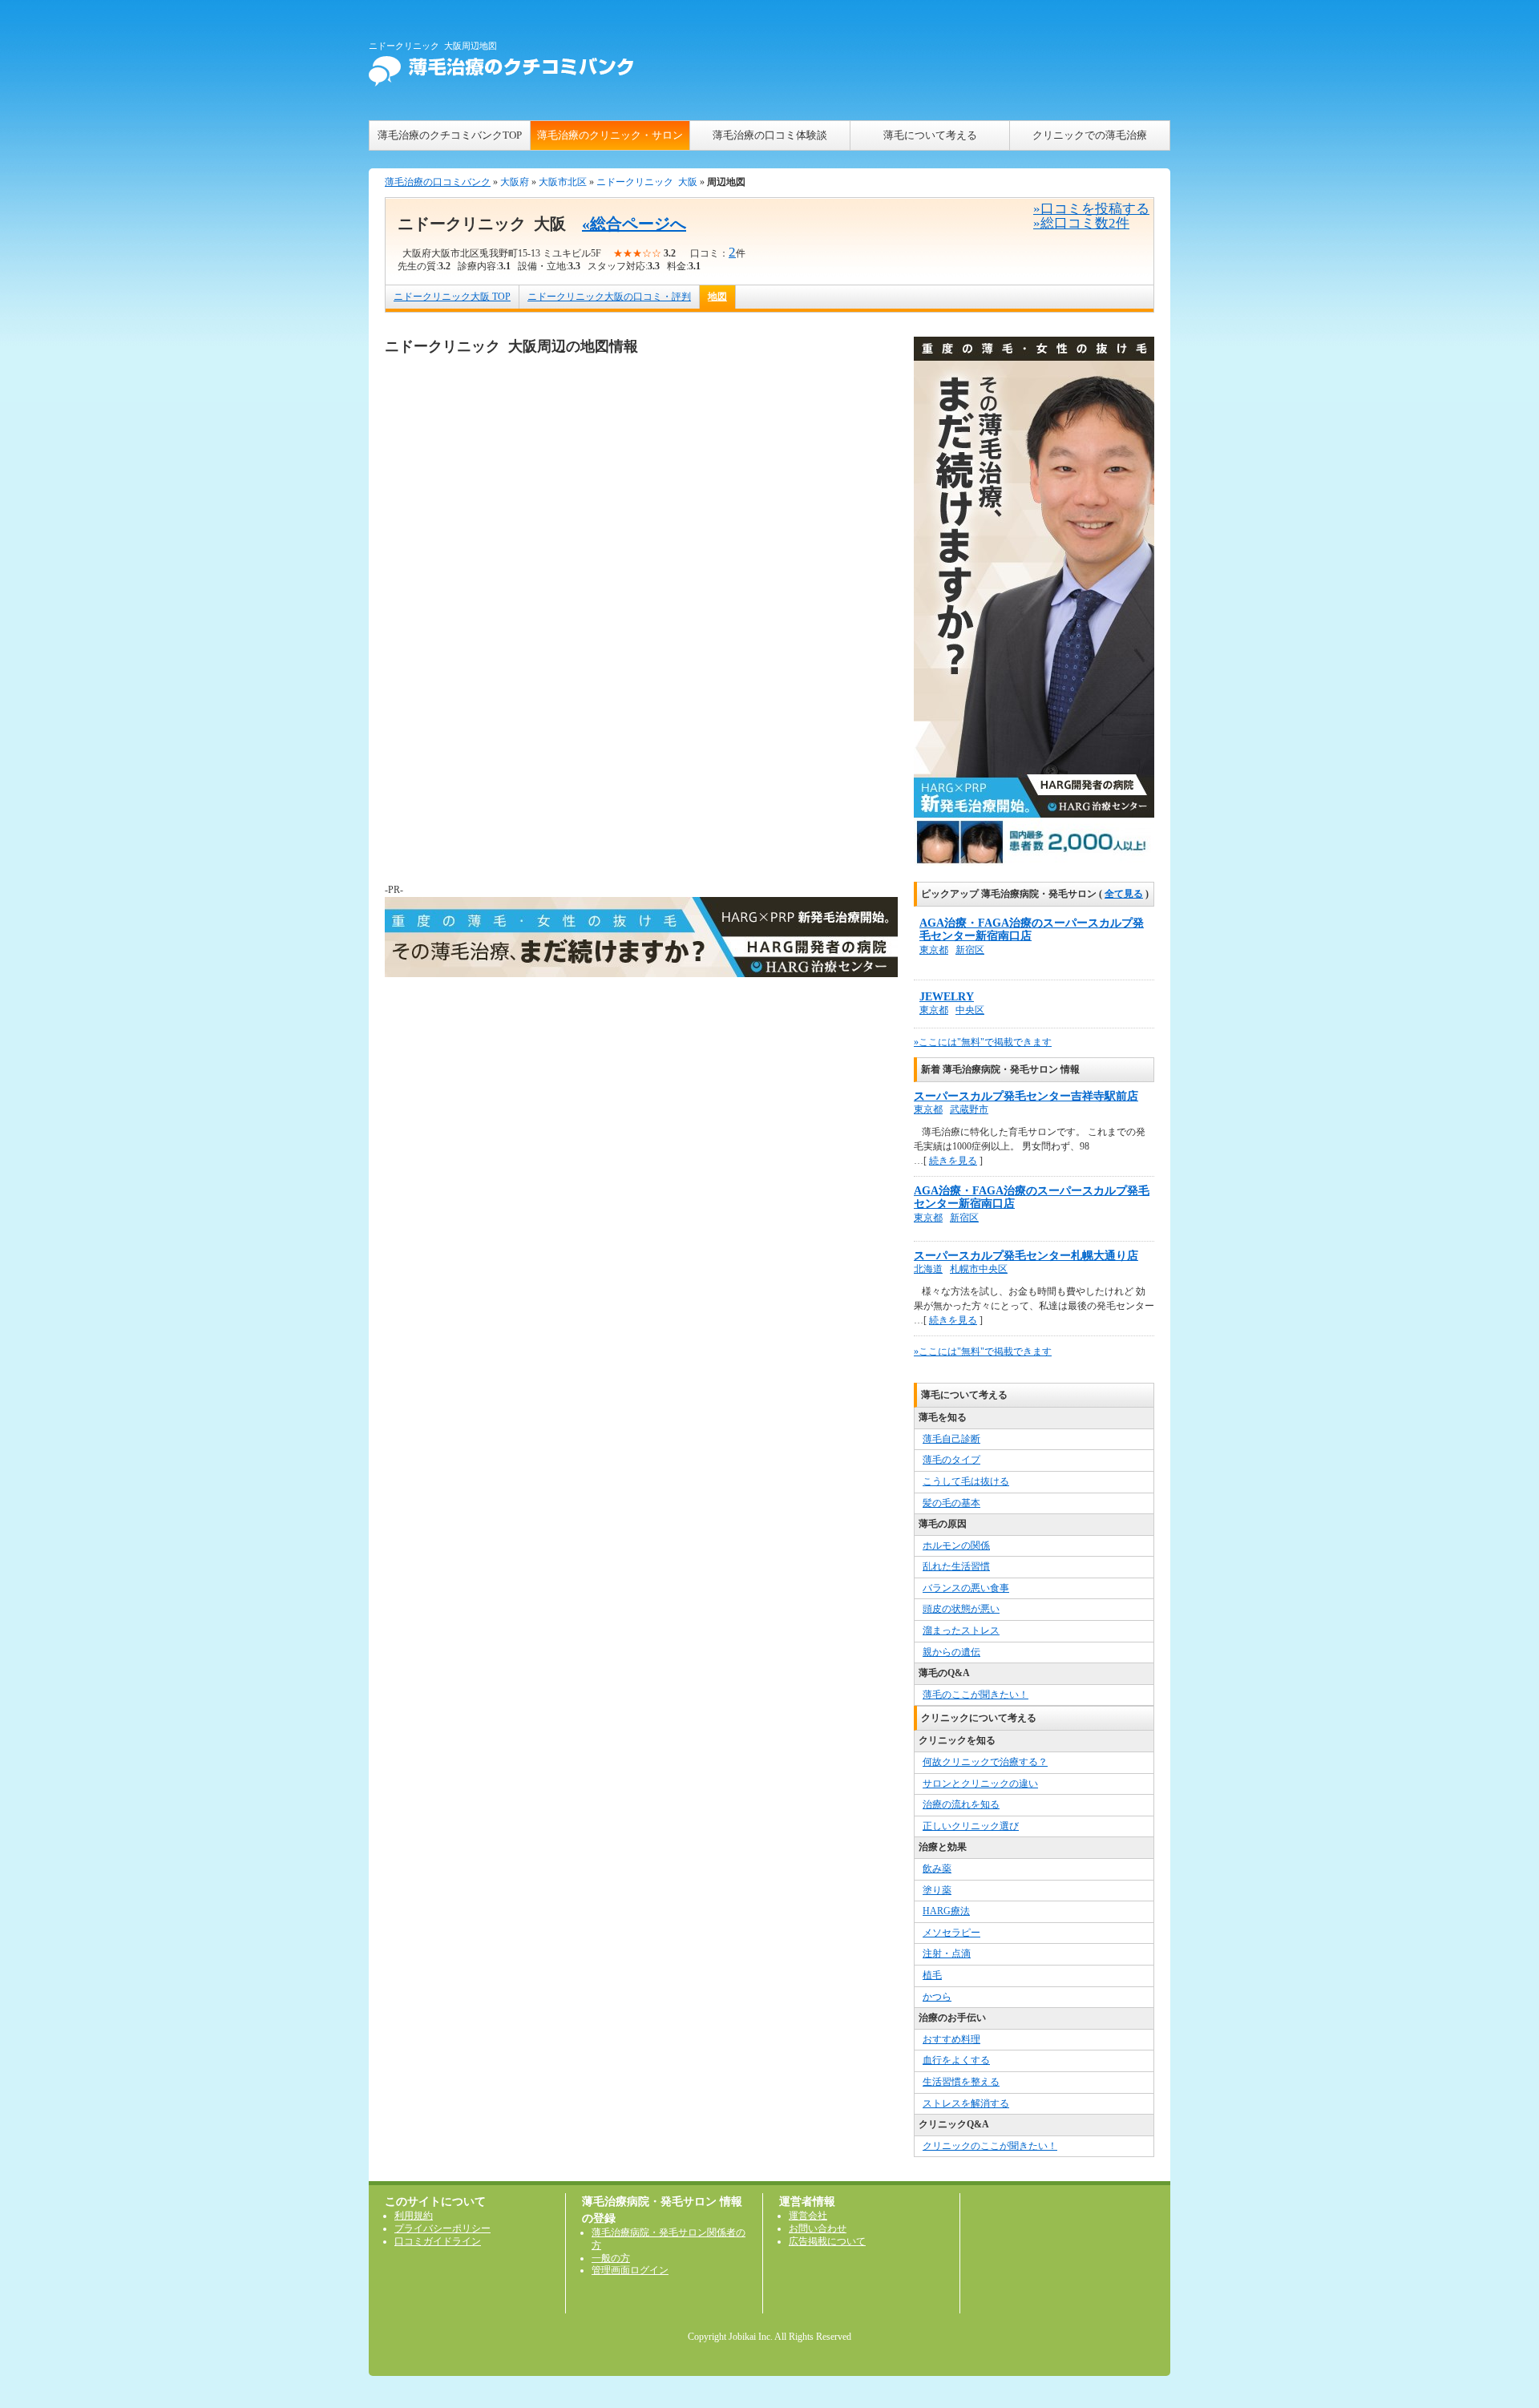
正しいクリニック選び (971, 1826)
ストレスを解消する (966, 2103)
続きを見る (953, 1161)
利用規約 (414, 2216)
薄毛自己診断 (951, 1439)
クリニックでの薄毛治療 (1090, 135)
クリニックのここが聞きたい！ (990, 2146)
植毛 (932, 1975)
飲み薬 (937, 1869)
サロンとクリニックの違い (980, 1784)
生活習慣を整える (961, 2082)
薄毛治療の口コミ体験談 (770, 135)
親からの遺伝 (951, 1652)
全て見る (1124, 894)
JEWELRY (947, 997)
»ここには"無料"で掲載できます (983, 1042)
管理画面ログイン (630, 2270)
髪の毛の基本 (951, 1503)
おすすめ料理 (951, 2039)
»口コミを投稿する (1091, 209)
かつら (937, 1997)
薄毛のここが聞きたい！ (976, 1695)
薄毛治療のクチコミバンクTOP (450, 135)
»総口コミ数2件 (1081, 223)
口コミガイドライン (438, 2241)
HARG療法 (946, 1911)
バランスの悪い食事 (966, 1588)
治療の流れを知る (961, 1804)
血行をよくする (956, 2060)
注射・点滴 (947, 1953)
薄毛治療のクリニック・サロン (610, 135)
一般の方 (611, 2258)
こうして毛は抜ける (966, 1481)
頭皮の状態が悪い (961, 1609)
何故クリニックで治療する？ (985, 1762)
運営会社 (808, 2216)
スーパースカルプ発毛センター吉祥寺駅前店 (1026, 1096)
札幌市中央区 (979, 1269)
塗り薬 (937, 1890)
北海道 (928, 1269)
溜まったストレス (961, 1630)
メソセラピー (951, 1933)
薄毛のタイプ (951, 1460)
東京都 (934, 950)
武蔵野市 (969, 1109)
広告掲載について (827, 2241)
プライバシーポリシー (442, 2228)
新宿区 (970, 950)
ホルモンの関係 (956, 1545)
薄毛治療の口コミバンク (438, 182)
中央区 (970, 1010)
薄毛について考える (930, 135)
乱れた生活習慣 (956, 1566)
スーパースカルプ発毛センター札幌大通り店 (1026, 1256)
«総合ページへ (634, 224)
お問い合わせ (818, 2228)
